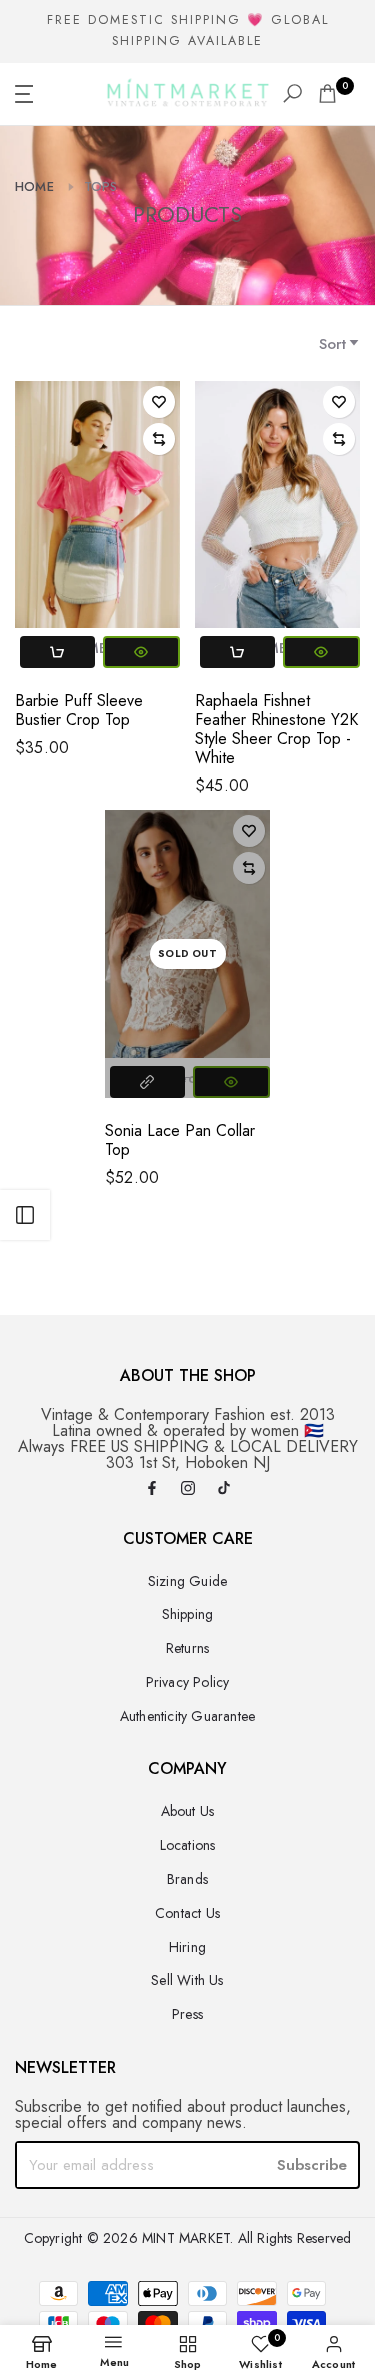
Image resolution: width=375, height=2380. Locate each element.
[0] (327, 93)
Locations (188, 1845)
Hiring (187, 1947)
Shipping (188, 1614)
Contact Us (187, 1913)
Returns (187, 1648)
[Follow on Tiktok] (224, 1489)
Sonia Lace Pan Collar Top (180, 1140)
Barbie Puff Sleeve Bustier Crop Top (79, 710)
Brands (187, 1879)
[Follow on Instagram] (188, 1489)
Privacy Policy (188, 1682)
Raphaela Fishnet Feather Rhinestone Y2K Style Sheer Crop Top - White (276, 729)
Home (34, 186)
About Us (188, 1811)
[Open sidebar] (25, 1215)
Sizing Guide (187, 1581)
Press (187, 2014)
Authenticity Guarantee (187, 1716)
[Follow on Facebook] (152, 1489)
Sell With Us (187, 1980)
